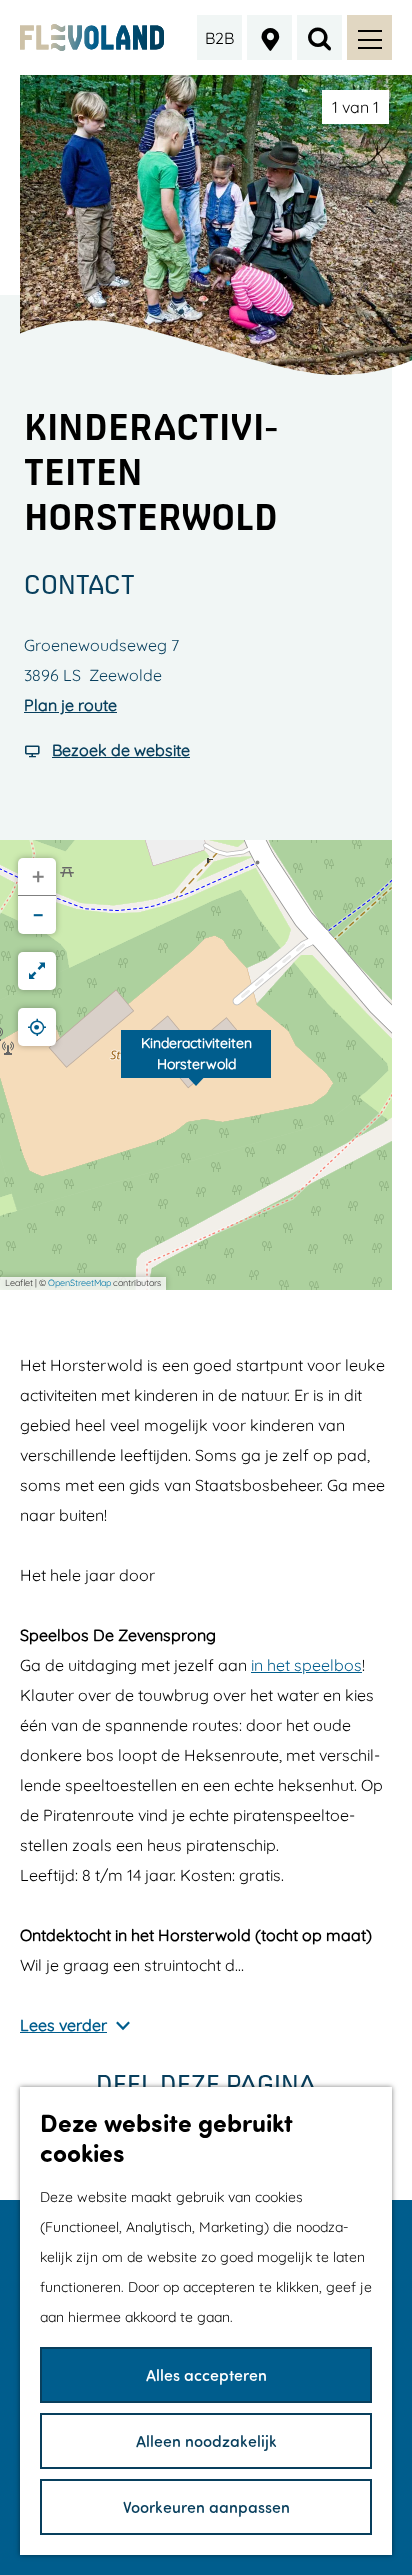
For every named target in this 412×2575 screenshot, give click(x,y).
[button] (196, 1065)
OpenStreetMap (79, 1282)
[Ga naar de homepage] (92, 37)
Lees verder (63, 2025)
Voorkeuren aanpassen (206, 2506)
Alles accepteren (206, 2374)
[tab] (355, 107)
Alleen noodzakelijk (206, 2440)
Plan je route (70, 705)
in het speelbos (306, 1665)
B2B (219, 38)
